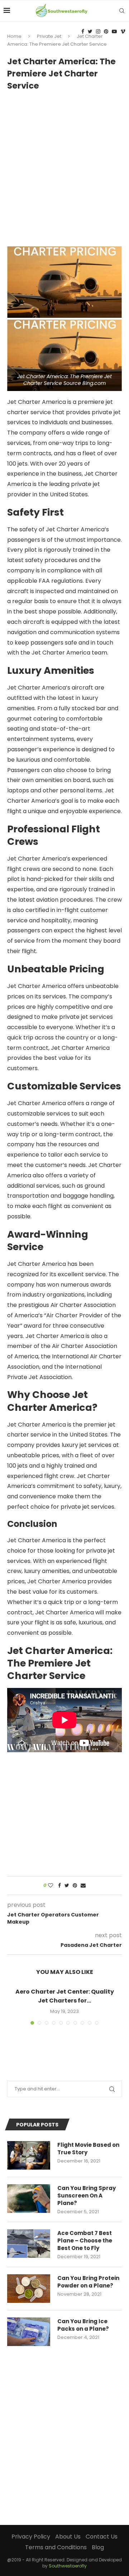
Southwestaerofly (68, 2566)
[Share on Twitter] (67, 1886)
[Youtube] (114, 31)
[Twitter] (90, 31)
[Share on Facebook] (59, 1886)
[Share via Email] (83, 1886)
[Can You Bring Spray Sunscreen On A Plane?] (29, 2199)
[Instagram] (98, 31)
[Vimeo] (123, 31)
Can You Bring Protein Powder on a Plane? (88, 2282)
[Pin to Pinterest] (75, 1886)
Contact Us (102, 2537)
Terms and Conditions (56, 2547)
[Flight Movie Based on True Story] (29, 2155)
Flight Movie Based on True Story (88, 2149)
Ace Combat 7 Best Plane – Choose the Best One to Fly (85, 2241)
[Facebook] (83, 31)
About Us (68, 2537)
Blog (98, 2547)
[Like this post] (51, 1886)
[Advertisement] (64, 165)
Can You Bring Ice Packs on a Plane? (83, 2325)
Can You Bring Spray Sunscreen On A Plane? (87, 2196)
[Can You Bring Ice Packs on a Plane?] (29, 2332)
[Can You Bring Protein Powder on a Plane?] (29, 2289)
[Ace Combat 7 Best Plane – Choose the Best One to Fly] (29, 2244)
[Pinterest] (106, 31)
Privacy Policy (31, 2537)
